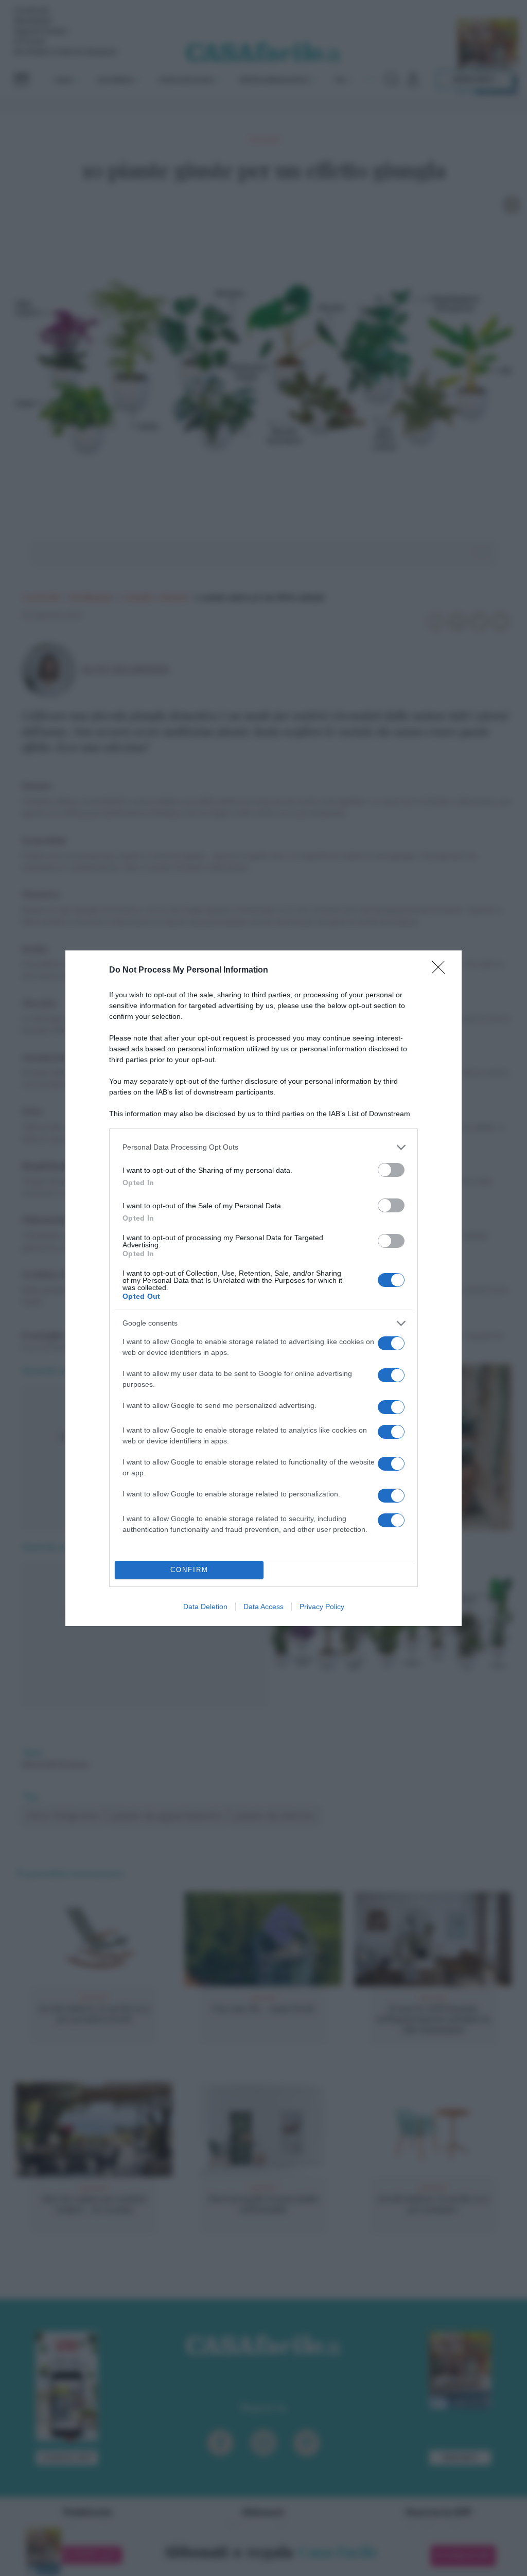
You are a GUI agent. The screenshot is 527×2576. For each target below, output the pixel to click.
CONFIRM (189, 1570)
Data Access (263, 1607)
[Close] (442, 971)
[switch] (391, 1170)
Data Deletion (205, 1607)
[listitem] (263, 1147)
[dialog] (263, 1288)
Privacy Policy (322, 1607)
